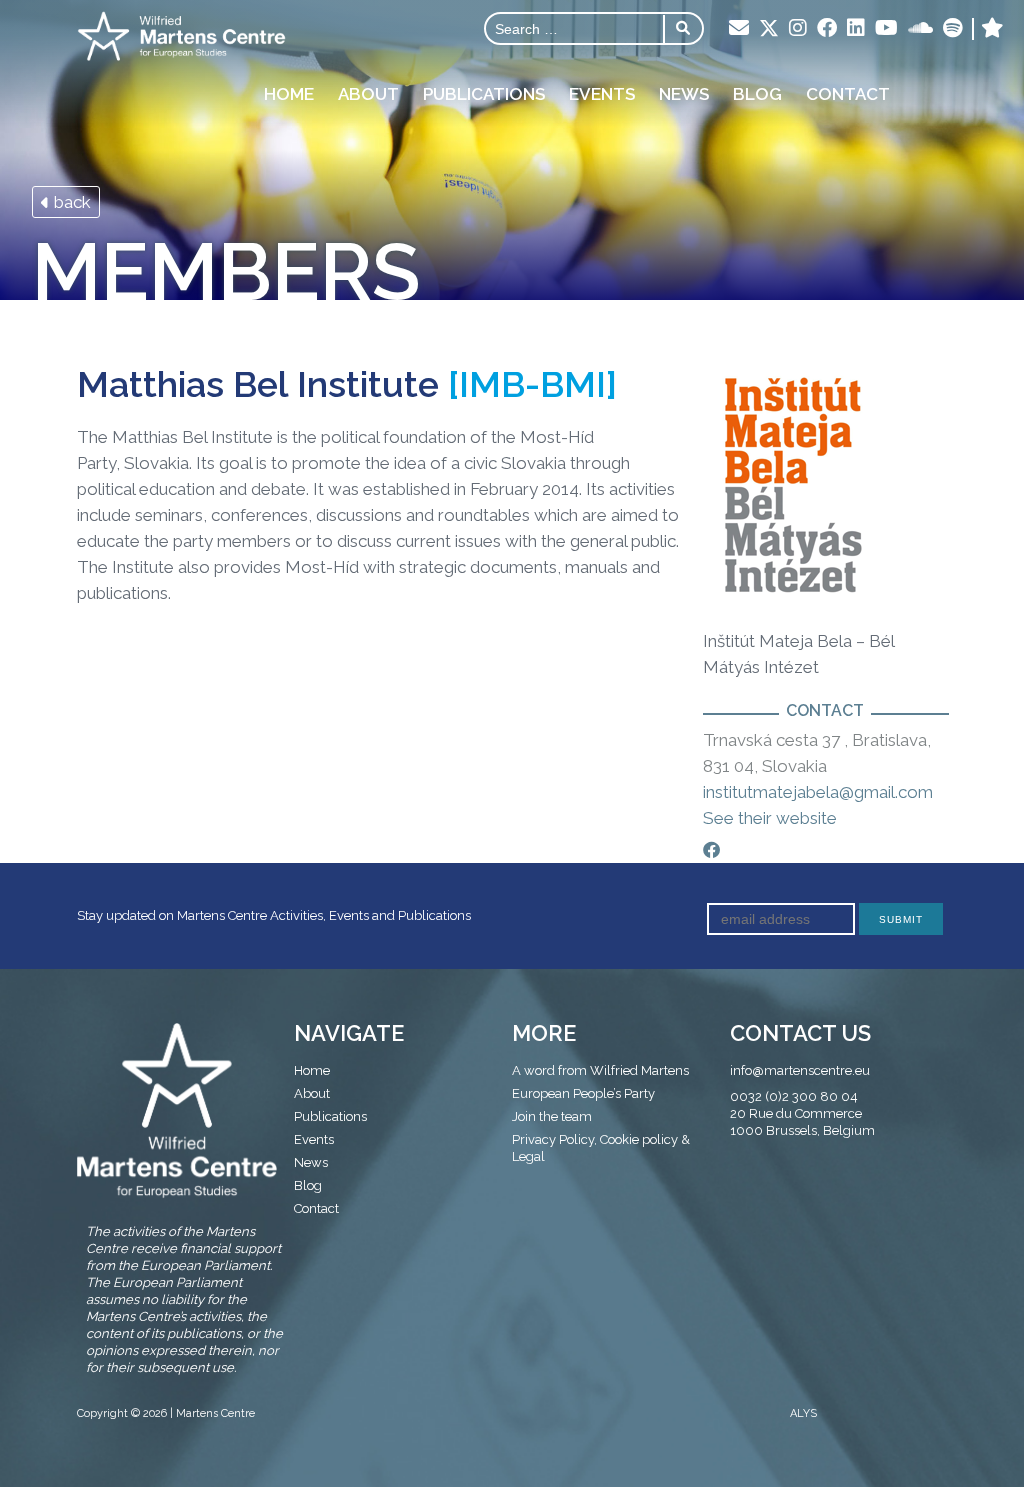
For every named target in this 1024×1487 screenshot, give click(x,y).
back (70, 202)
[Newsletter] (739, 29)
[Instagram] (798, 29)
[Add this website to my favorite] (992, 29)
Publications (484, 94)
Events (602, 94)
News (684, 94)
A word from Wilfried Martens (600, 1070)
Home (289, 94)
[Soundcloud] (920, 29)
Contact (848, 94)
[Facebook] (827, 29)
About (368, 94)
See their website (770, 818)
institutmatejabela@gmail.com (818, 792)
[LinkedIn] (856, 29)
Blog (757, 94)
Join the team (552, 1116)
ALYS (803, 1413)
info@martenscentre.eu (800, 1070)
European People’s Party (583, 1093)
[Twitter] (769, 30)
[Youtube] (886, 29)
